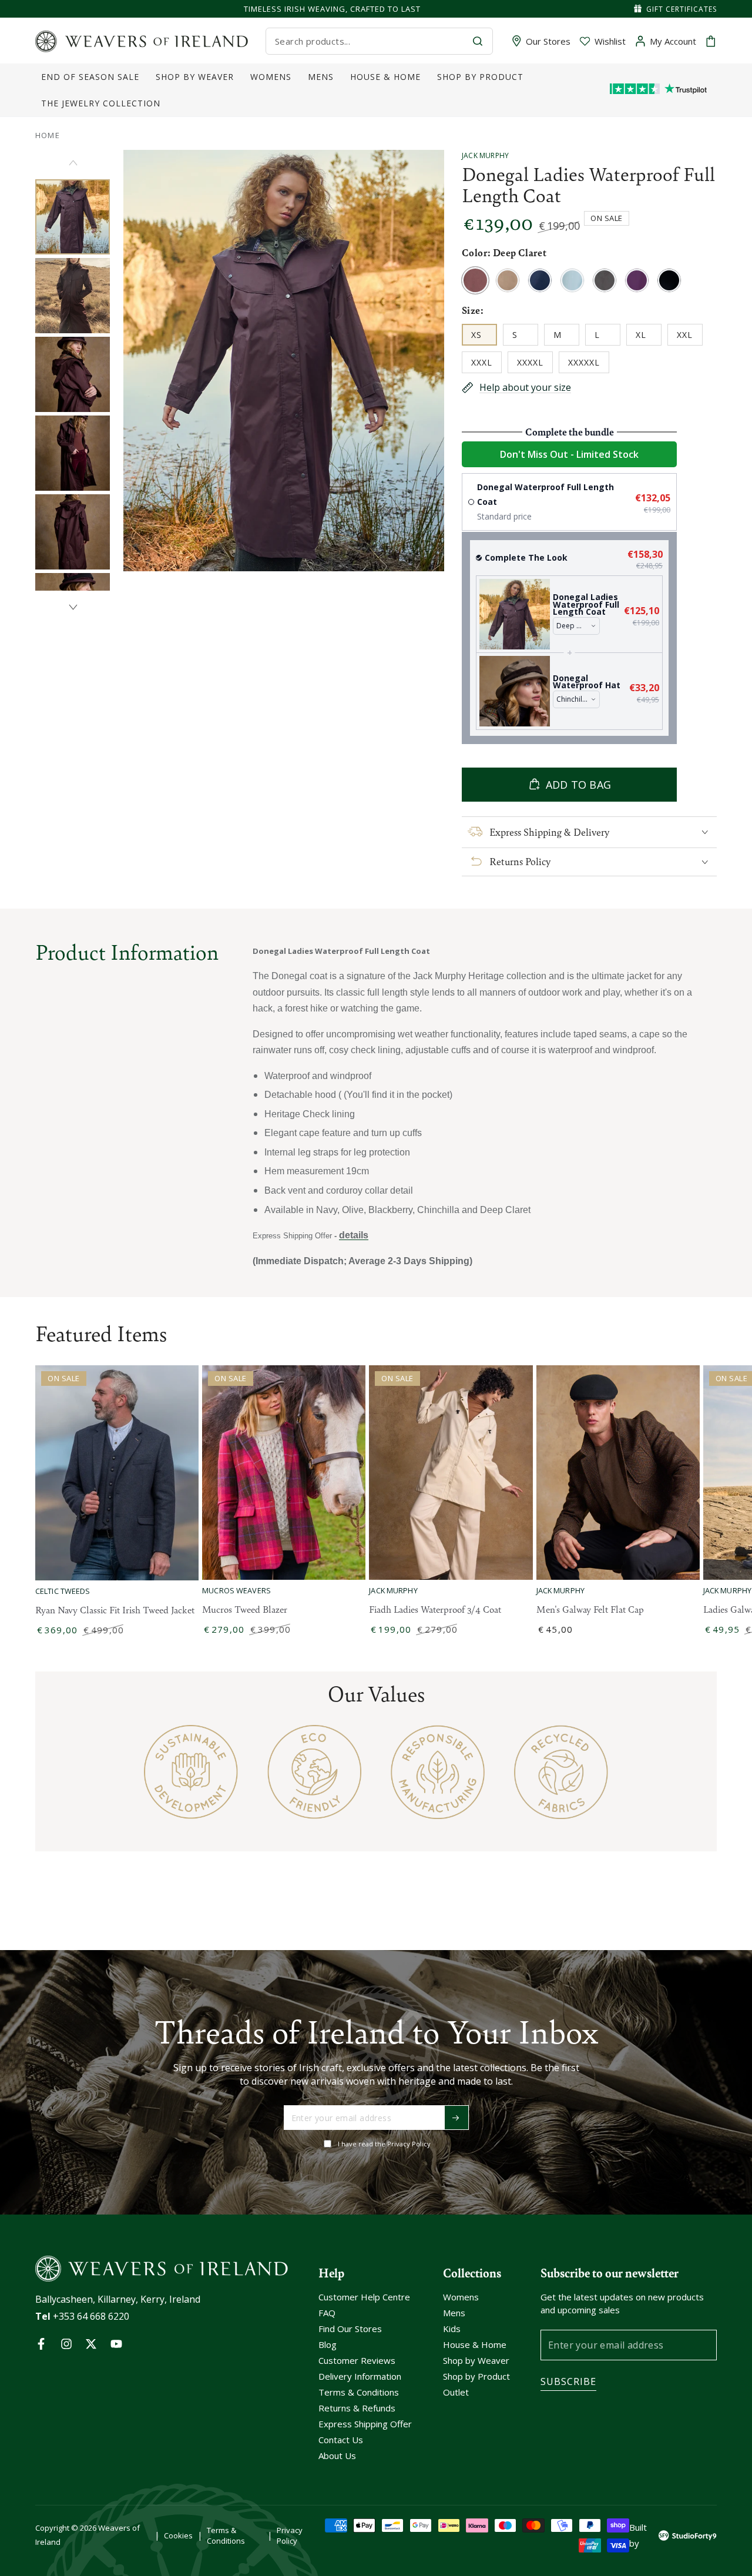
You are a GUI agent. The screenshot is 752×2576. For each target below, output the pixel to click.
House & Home (475, 2344)
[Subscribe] (456, 2118)
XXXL (486, 365)
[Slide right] (73, 607)
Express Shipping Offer (365, 2424)
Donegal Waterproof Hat (587, 682)
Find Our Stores (350, 2329)
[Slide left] (73, 163)
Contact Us (341, 2440)
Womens (461, 2297)
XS (484, 337)
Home (48, 135)
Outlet (456, 2392)
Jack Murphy (485, 155)
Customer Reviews (357, 2360)
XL (648, 337)
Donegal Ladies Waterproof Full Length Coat (586, 604)
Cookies (178, 2535)
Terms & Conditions (359, 2392)
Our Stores (548, 41)
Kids (452, 2329)
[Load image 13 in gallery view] (73, 453)
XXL (689, 337)
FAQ (327, 2313)
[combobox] (369, 41)
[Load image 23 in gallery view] (73, 532)
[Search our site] (478, 41)
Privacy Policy (290, 2535)
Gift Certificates (681, 9)
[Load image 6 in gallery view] (73, 374)
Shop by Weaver (476, 2360)
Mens (454, 2313)
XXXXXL (588, 365)
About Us (337, 2456)
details (354, 1235)
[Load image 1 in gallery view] (73, 217)
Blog (328, 2344)
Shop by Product (476, 2376)
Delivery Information (360, 2376)
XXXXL (535, 365)
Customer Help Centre (364, 2297)
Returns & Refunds (357, 2408)
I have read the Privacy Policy (384, 2144)
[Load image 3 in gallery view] (73, 296)
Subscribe (568, 2381)
